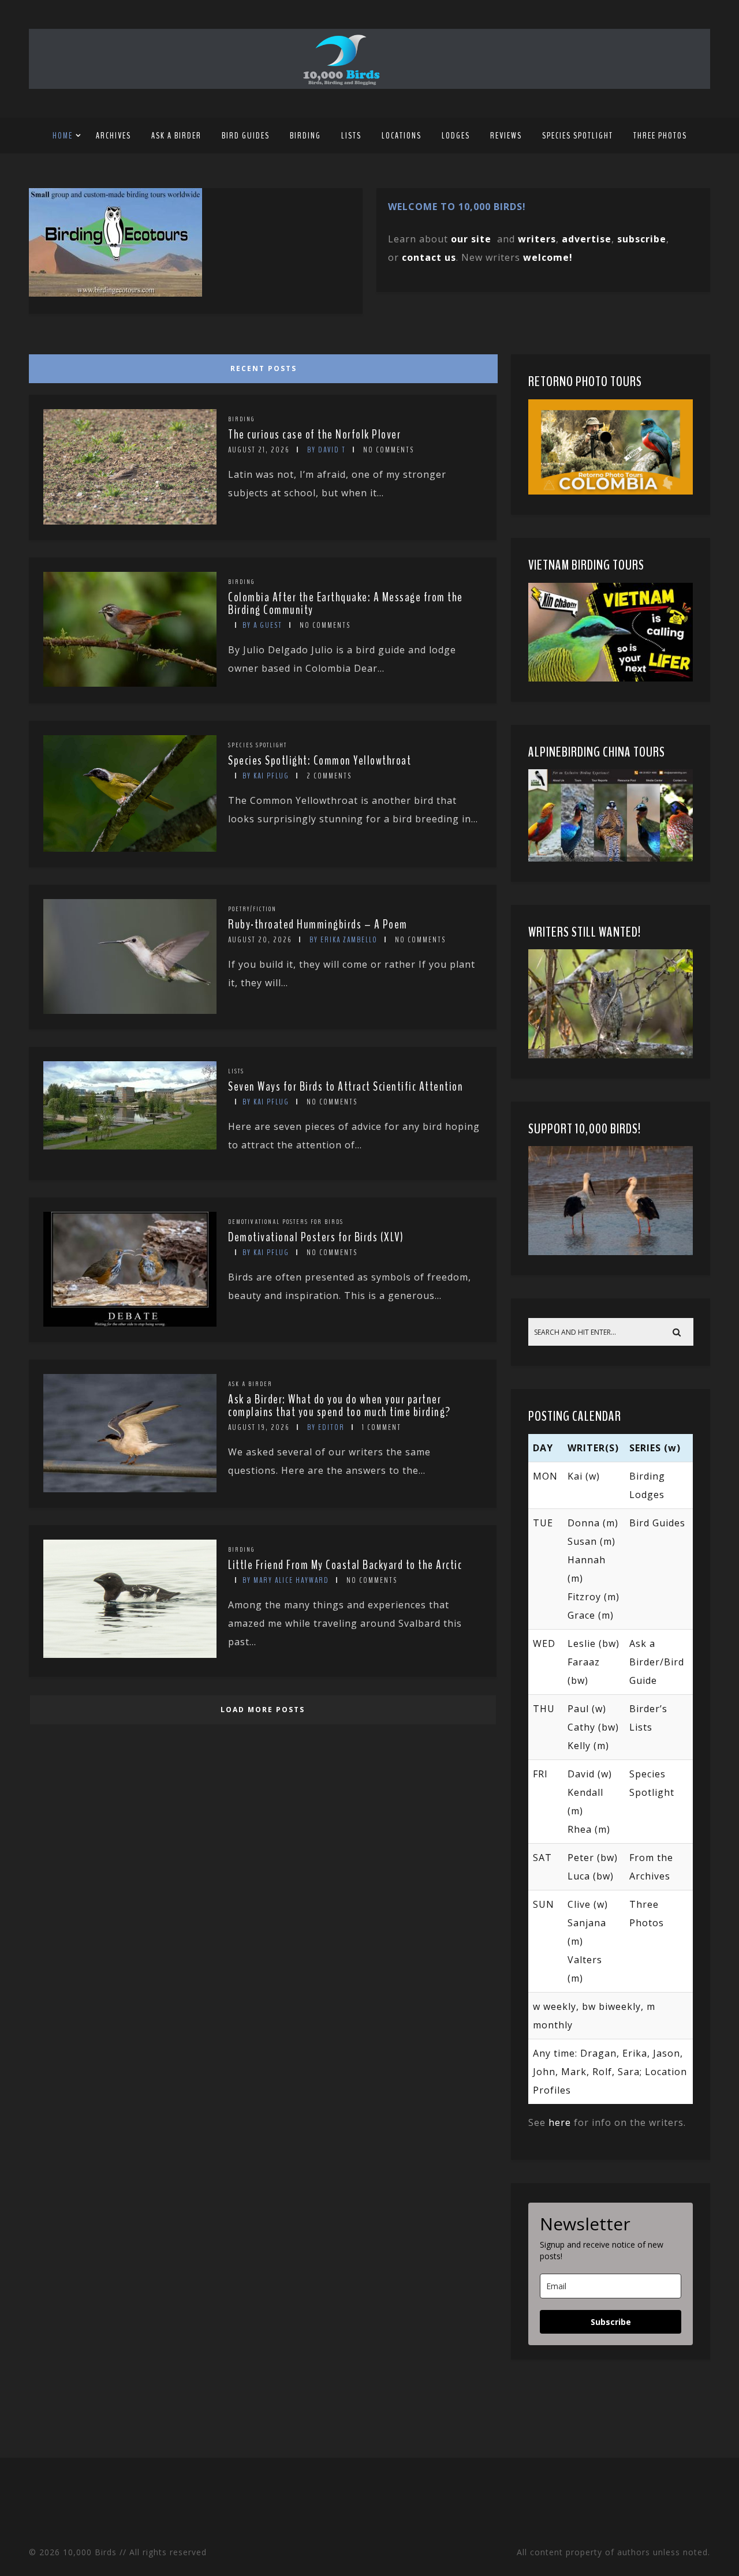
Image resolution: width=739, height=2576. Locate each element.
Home (63, 136)
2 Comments (329, 776)
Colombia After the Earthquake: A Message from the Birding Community (346, 604)
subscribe (642, 239)
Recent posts (264, 368)
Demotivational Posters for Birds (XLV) (316, 1237)
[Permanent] (130, 521)
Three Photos (660, 136)
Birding (305, 136)
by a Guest (262, 625)
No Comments (389, 450)
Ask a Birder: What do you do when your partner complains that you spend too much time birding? (339, 1406)
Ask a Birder (176, 136)
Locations (402, 136)
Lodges (456, 136)
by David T (326, 450)
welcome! (548, 257)
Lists (351, 136)
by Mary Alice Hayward (286, 1580)
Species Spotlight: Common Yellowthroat (320, 761)
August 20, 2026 (260, 940)
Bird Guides (246, 136)
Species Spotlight (578, 136)
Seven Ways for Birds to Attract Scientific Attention (346, 1087)
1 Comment (382, 1427)
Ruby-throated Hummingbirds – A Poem (318, 924)
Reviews (506, 136)
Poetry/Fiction (252, 909)
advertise (587, 239)
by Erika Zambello (344, 940)
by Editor (326, 1427)
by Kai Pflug (266, 776)
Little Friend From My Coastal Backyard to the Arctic (345, 1565)
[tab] (261, 366)
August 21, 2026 (259, 450)
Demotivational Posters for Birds (286, 1222)
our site (471, 239)
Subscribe (611, 2322)
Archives (113, 136)
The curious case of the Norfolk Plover (314, 435)
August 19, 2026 (259, 1427)
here (560, 2122)
